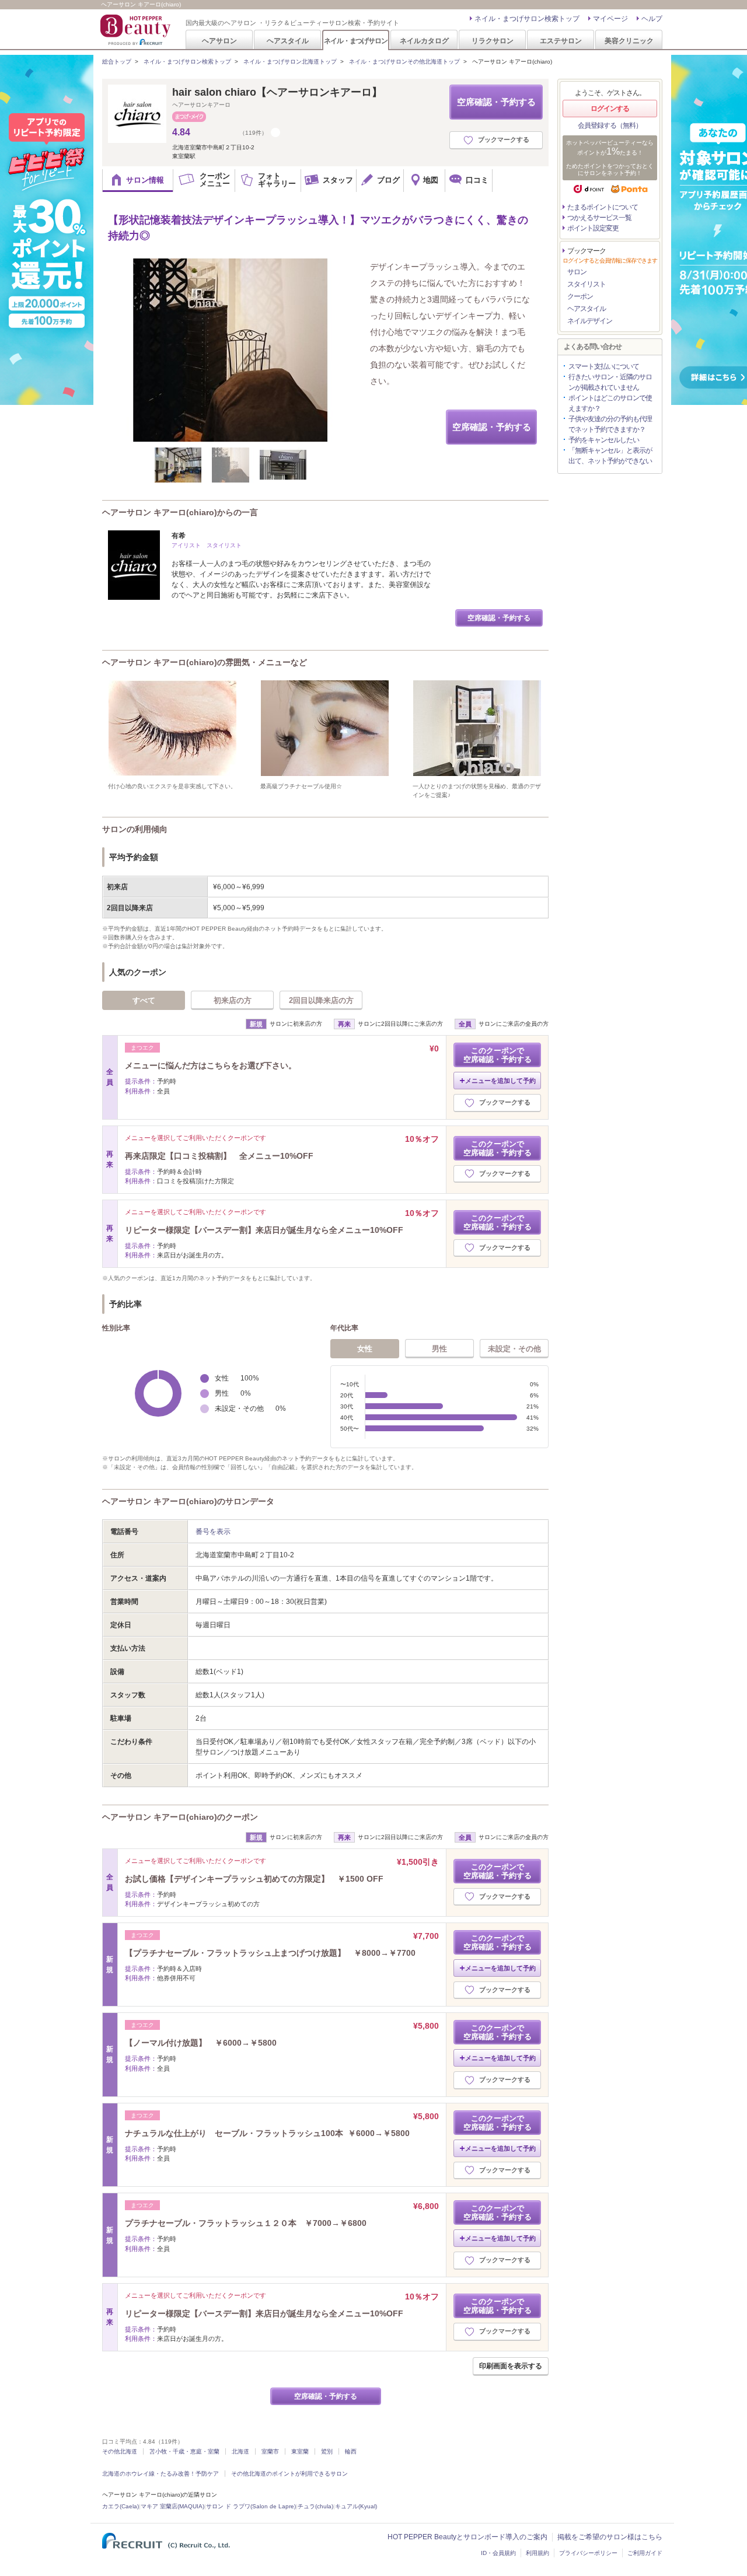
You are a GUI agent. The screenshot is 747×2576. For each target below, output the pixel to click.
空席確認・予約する (496, 102)
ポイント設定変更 (593, 228)
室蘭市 (270, 2451)
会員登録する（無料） (610, 125)
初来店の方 (233, 1000)
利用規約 (537, 2553)
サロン (577, 272)
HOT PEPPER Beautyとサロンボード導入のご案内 (467, 2537)
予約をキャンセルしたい (604, 440)
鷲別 (327, 2451)
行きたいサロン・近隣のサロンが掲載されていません (610, 382)
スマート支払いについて (604, 366)
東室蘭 (300, 2451)
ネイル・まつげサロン (355, 41)
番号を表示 (213, 1532)
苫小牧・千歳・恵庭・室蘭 (184, 2451)
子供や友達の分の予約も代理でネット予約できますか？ (610, 424)
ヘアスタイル (288, 41)
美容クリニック (629, 41)
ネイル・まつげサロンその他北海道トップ (404, 62)
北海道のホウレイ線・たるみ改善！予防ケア (160, 2474)
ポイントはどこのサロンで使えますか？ (610, 403)
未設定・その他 (514, 1349)
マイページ (610, 19)
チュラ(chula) (315, 2506)
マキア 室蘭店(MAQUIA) (172, 2506)
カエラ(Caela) (121, 2506)
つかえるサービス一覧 (599, 218)
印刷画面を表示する (511, 2366)
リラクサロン (493, 41)
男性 (439, 1349)
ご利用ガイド (645, 2553)
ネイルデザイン (590, 321)
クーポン (580, 296)
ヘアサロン (219, 41)
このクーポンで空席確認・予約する (498, 1055)
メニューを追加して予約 (500, 1081)
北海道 (240, 2451)
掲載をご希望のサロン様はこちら (610, 2537)
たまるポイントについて (603, 207)
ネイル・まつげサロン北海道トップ (290, 62)
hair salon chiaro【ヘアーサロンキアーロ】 (277, 92)
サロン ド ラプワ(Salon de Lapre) (251, 2506)
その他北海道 (120, 2451)
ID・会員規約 (498, 2553)
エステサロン (561, 41)
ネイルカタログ (424, 41)
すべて (144, 1000)
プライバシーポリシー (588, 2553)
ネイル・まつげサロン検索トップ (527, 19)
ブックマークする (504, 139)
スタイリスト (587, 284)
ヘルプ (652, 19)
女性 (365, 1349)
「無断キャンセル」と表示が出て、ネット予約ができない (610, 456)
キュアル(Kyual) (356, 2506)
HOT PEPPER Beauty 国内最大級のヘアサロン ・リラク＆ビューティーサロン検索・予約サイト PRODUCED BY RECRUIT (137, 30)
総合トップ (117, 62)
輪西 (351, 2451)
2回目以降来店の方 (321, 1000)
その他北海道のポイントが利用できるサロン (289, 2474)
